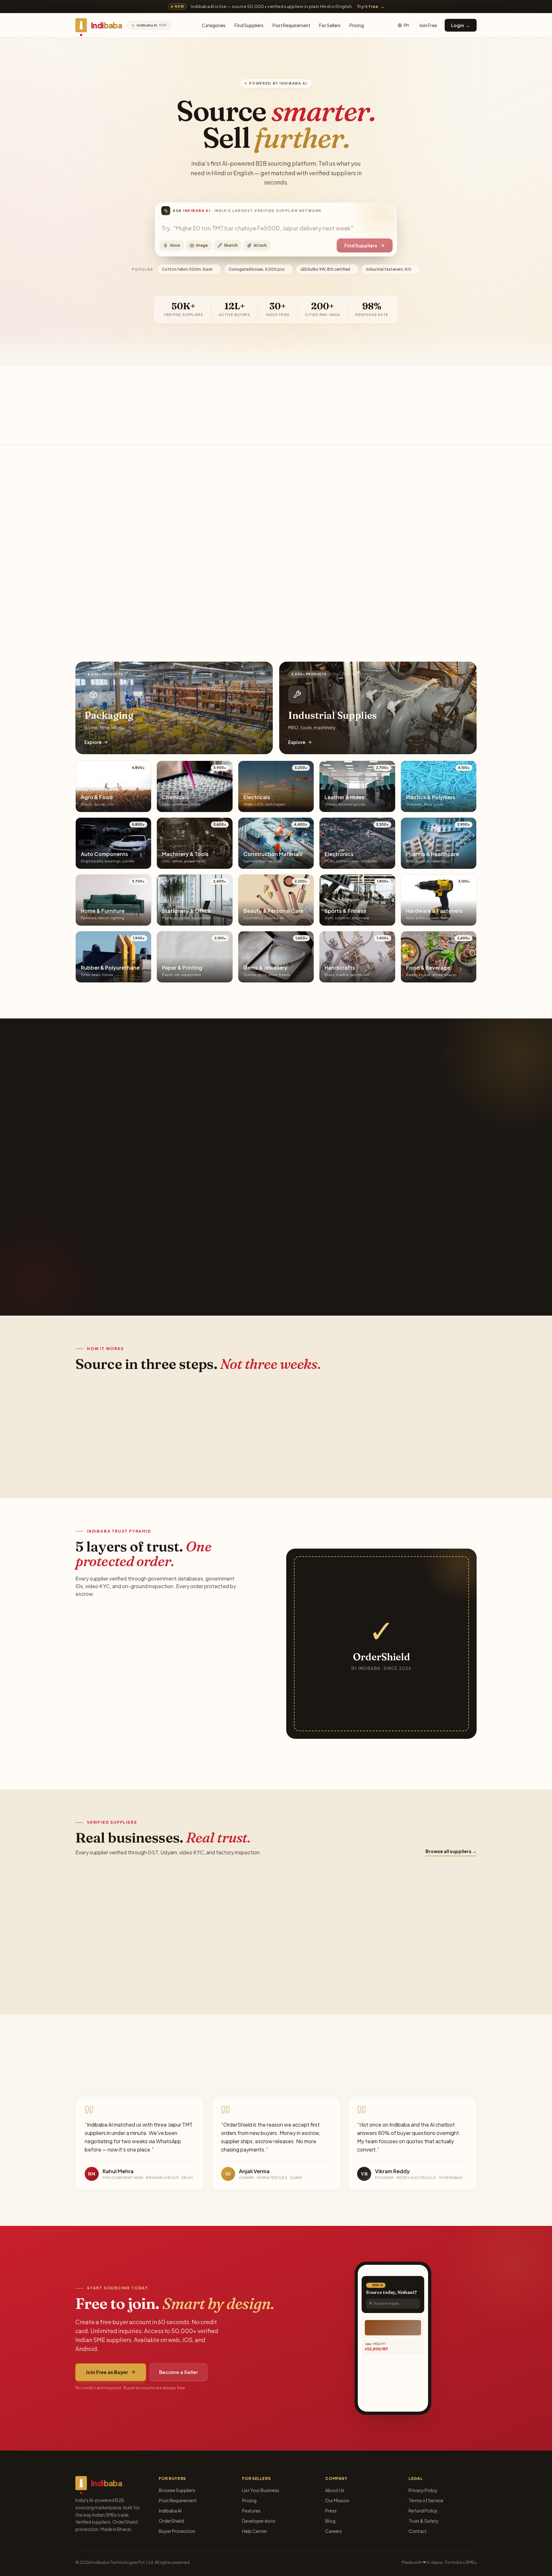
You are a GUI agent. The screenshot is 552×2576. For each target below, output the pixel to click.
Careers (333, 2531)
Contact (418, 2531)
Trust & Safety (424, 2521)
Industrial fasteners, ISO (391, 269)
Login (461, 25)
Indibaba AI (170, 2511)
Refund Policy (423, 2511)
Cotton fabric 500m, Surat (189, 269)
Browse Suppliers (177, 2490)
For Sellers (330, 25)
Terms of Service (426, 2500)
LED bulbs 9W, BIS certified (327, 269)
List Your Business (261, 2490)
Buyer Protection (177, 2531)
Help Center (255, 2531)
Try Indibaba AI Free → (112, 1266)
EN (406, 25)
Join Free (428, 25)
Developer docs (259, 2521)
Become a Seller (179, 2372)
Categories (214, 25)
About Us (335, 2490)
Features (251, 2511)
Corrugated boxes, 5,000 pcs (259, 269)
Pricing (357, 25)
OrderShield (171, 2521)
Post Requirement (291, 25)
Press (331, 2511)
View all (465, 542)
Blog (330, 2521)
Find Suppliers (249, 25)
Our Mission (337, 2500)
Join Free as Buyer (107, 2372)
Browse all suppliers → (451, 1851)
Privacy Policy (423, 2490)
